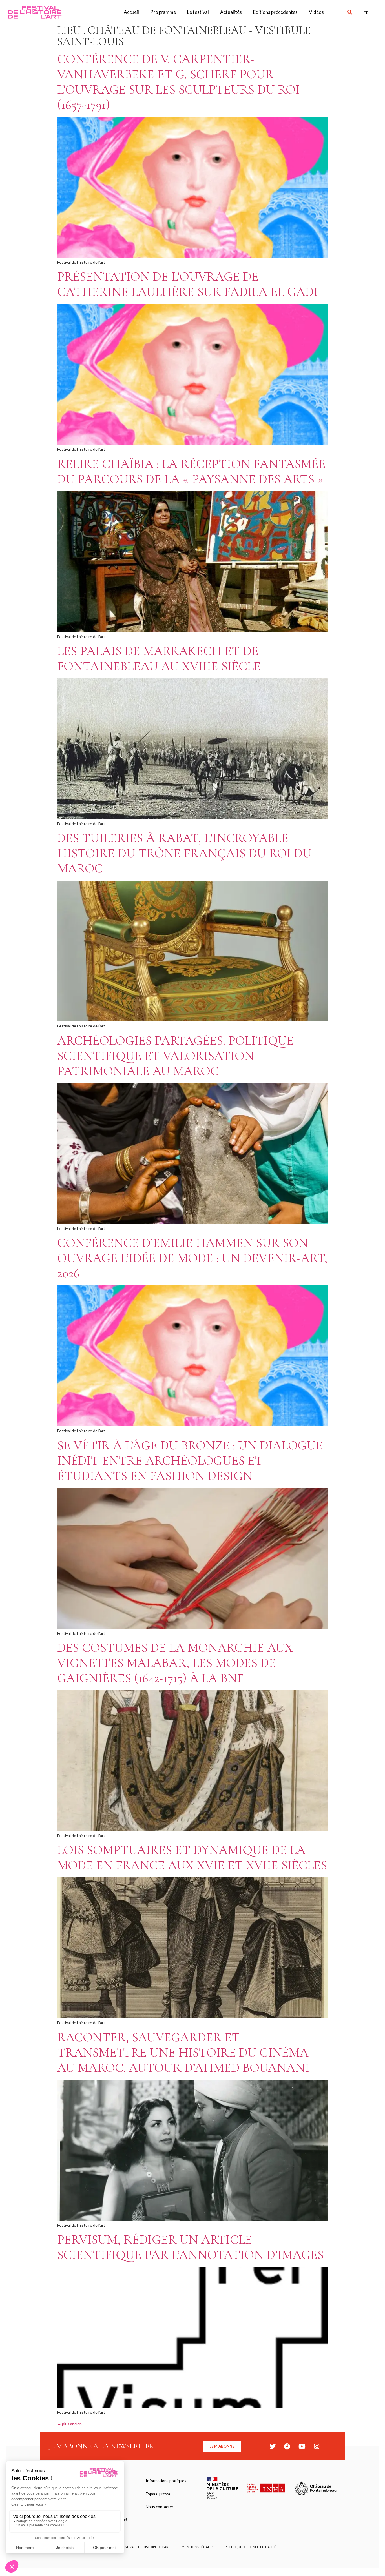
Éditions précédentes (275, 12)
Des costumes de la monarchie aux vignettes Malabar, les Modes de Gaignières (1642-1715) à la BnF (175, 1663)
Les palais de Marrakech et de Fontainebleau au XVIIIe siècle (159, 659)
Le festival (198, 12)
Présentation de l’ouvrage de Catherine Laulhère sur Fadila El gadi (188, 284)
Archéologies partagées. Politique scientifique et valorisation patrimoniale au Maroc (175, 1056)
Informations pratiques (166, 2481)
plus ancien (69, 2424)
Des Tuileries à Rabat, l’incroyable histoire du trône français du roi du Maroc (184, 853)
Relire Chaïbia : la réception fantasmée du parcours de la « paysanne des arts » (191, 471)
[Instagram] (317, 2446)
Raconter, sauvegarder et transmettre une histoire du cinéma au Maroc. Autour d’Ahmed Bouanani (183, 2052)
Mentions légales (197, 2547)
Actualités (231, 12)
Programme (163, 12)
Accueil (131, 12)
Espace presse (159, 2494)
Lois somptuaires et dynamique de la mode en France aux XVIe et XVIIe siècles (192, 1857)
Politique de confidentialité (250, 2547)
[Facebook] (287, 2446)
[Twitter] (273, 2446)
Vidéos (316, 12)
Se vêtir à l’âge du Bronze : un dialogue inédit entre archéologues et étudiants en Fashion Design (190, 1461)
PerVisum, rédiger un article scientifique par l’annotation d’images (190, 2247)
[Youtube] (302, 2446)
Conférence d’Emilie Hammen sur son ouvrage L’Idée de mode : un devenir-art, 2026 (192, 1258)
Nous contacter (160, 2507)
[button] (350, 12)
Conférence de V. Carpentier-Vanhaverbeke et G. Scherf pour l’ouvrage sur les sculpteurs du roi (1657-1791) (178, 82)
